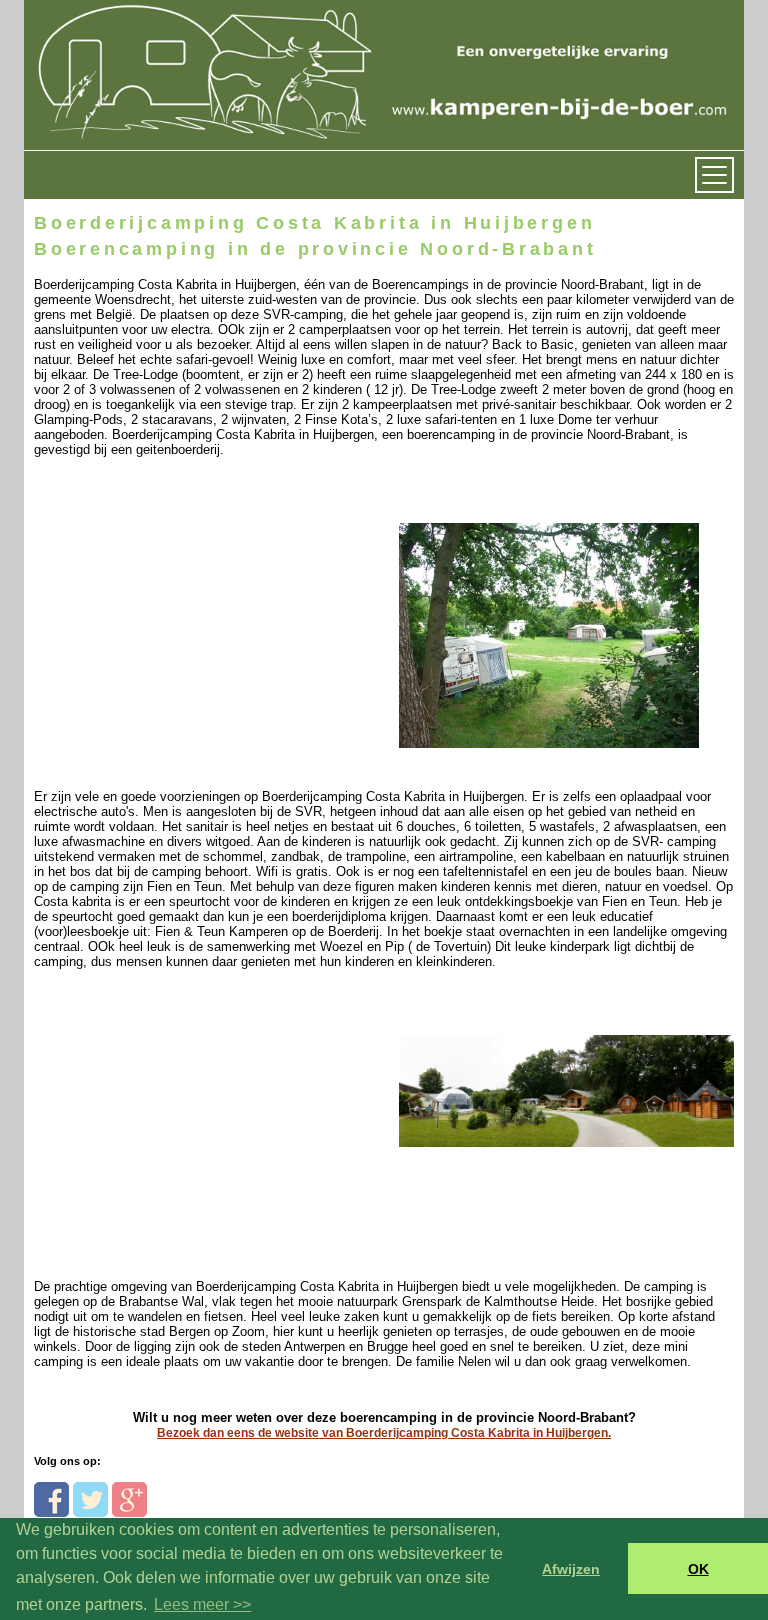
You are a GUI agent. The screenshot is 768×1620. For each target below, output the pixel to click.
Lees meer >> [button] (202, 1604)
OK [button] (698, 1569)
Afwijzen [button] (571, 1569)
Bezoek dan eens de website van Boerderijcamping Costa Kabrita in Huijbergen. (384, 1433)
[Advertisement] (171, 610)
